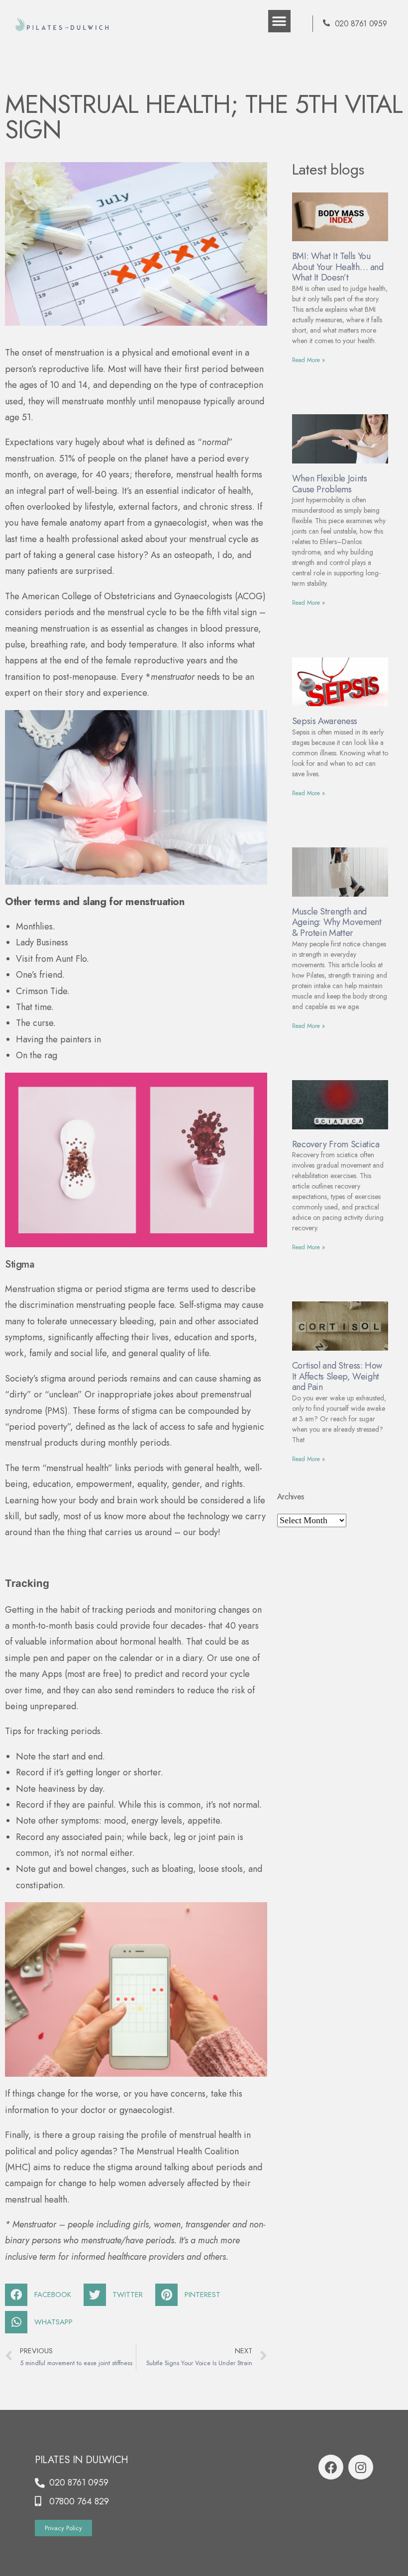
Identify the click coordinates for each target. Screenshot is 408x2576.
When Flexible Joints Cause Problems (330, 484)
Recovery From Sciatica (336, 1144)
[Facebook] (331, 2467)
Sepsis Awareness (325, 721)
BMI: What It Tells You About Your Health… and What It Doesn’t (338, 267)
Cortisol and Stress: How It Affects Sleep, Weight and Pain (337, 1376)
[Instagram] (361, 2467)
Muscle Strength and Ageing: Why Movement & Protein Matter (337, 922)
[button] (279, 21)
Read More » (308, 360)
